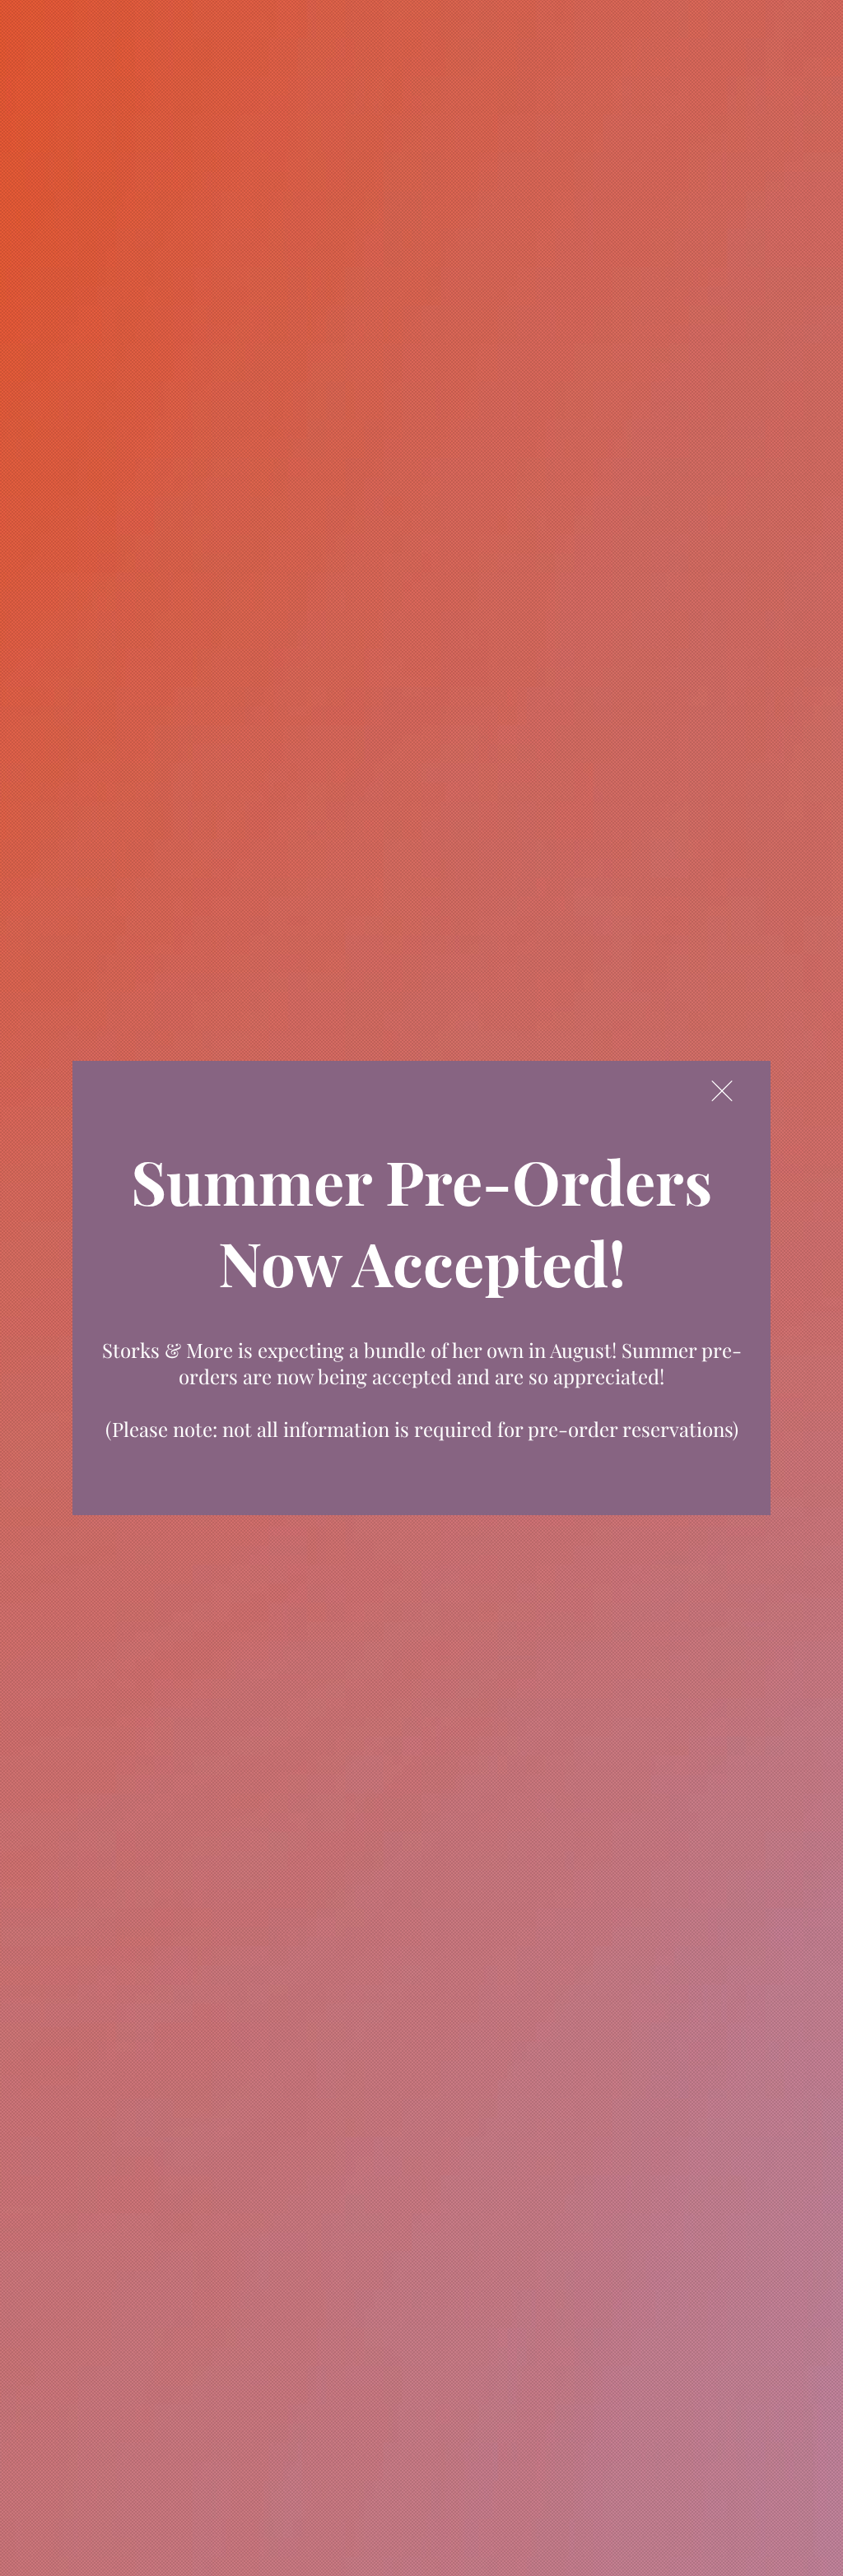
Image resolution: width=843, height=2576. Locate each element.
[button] (722, 1091)
